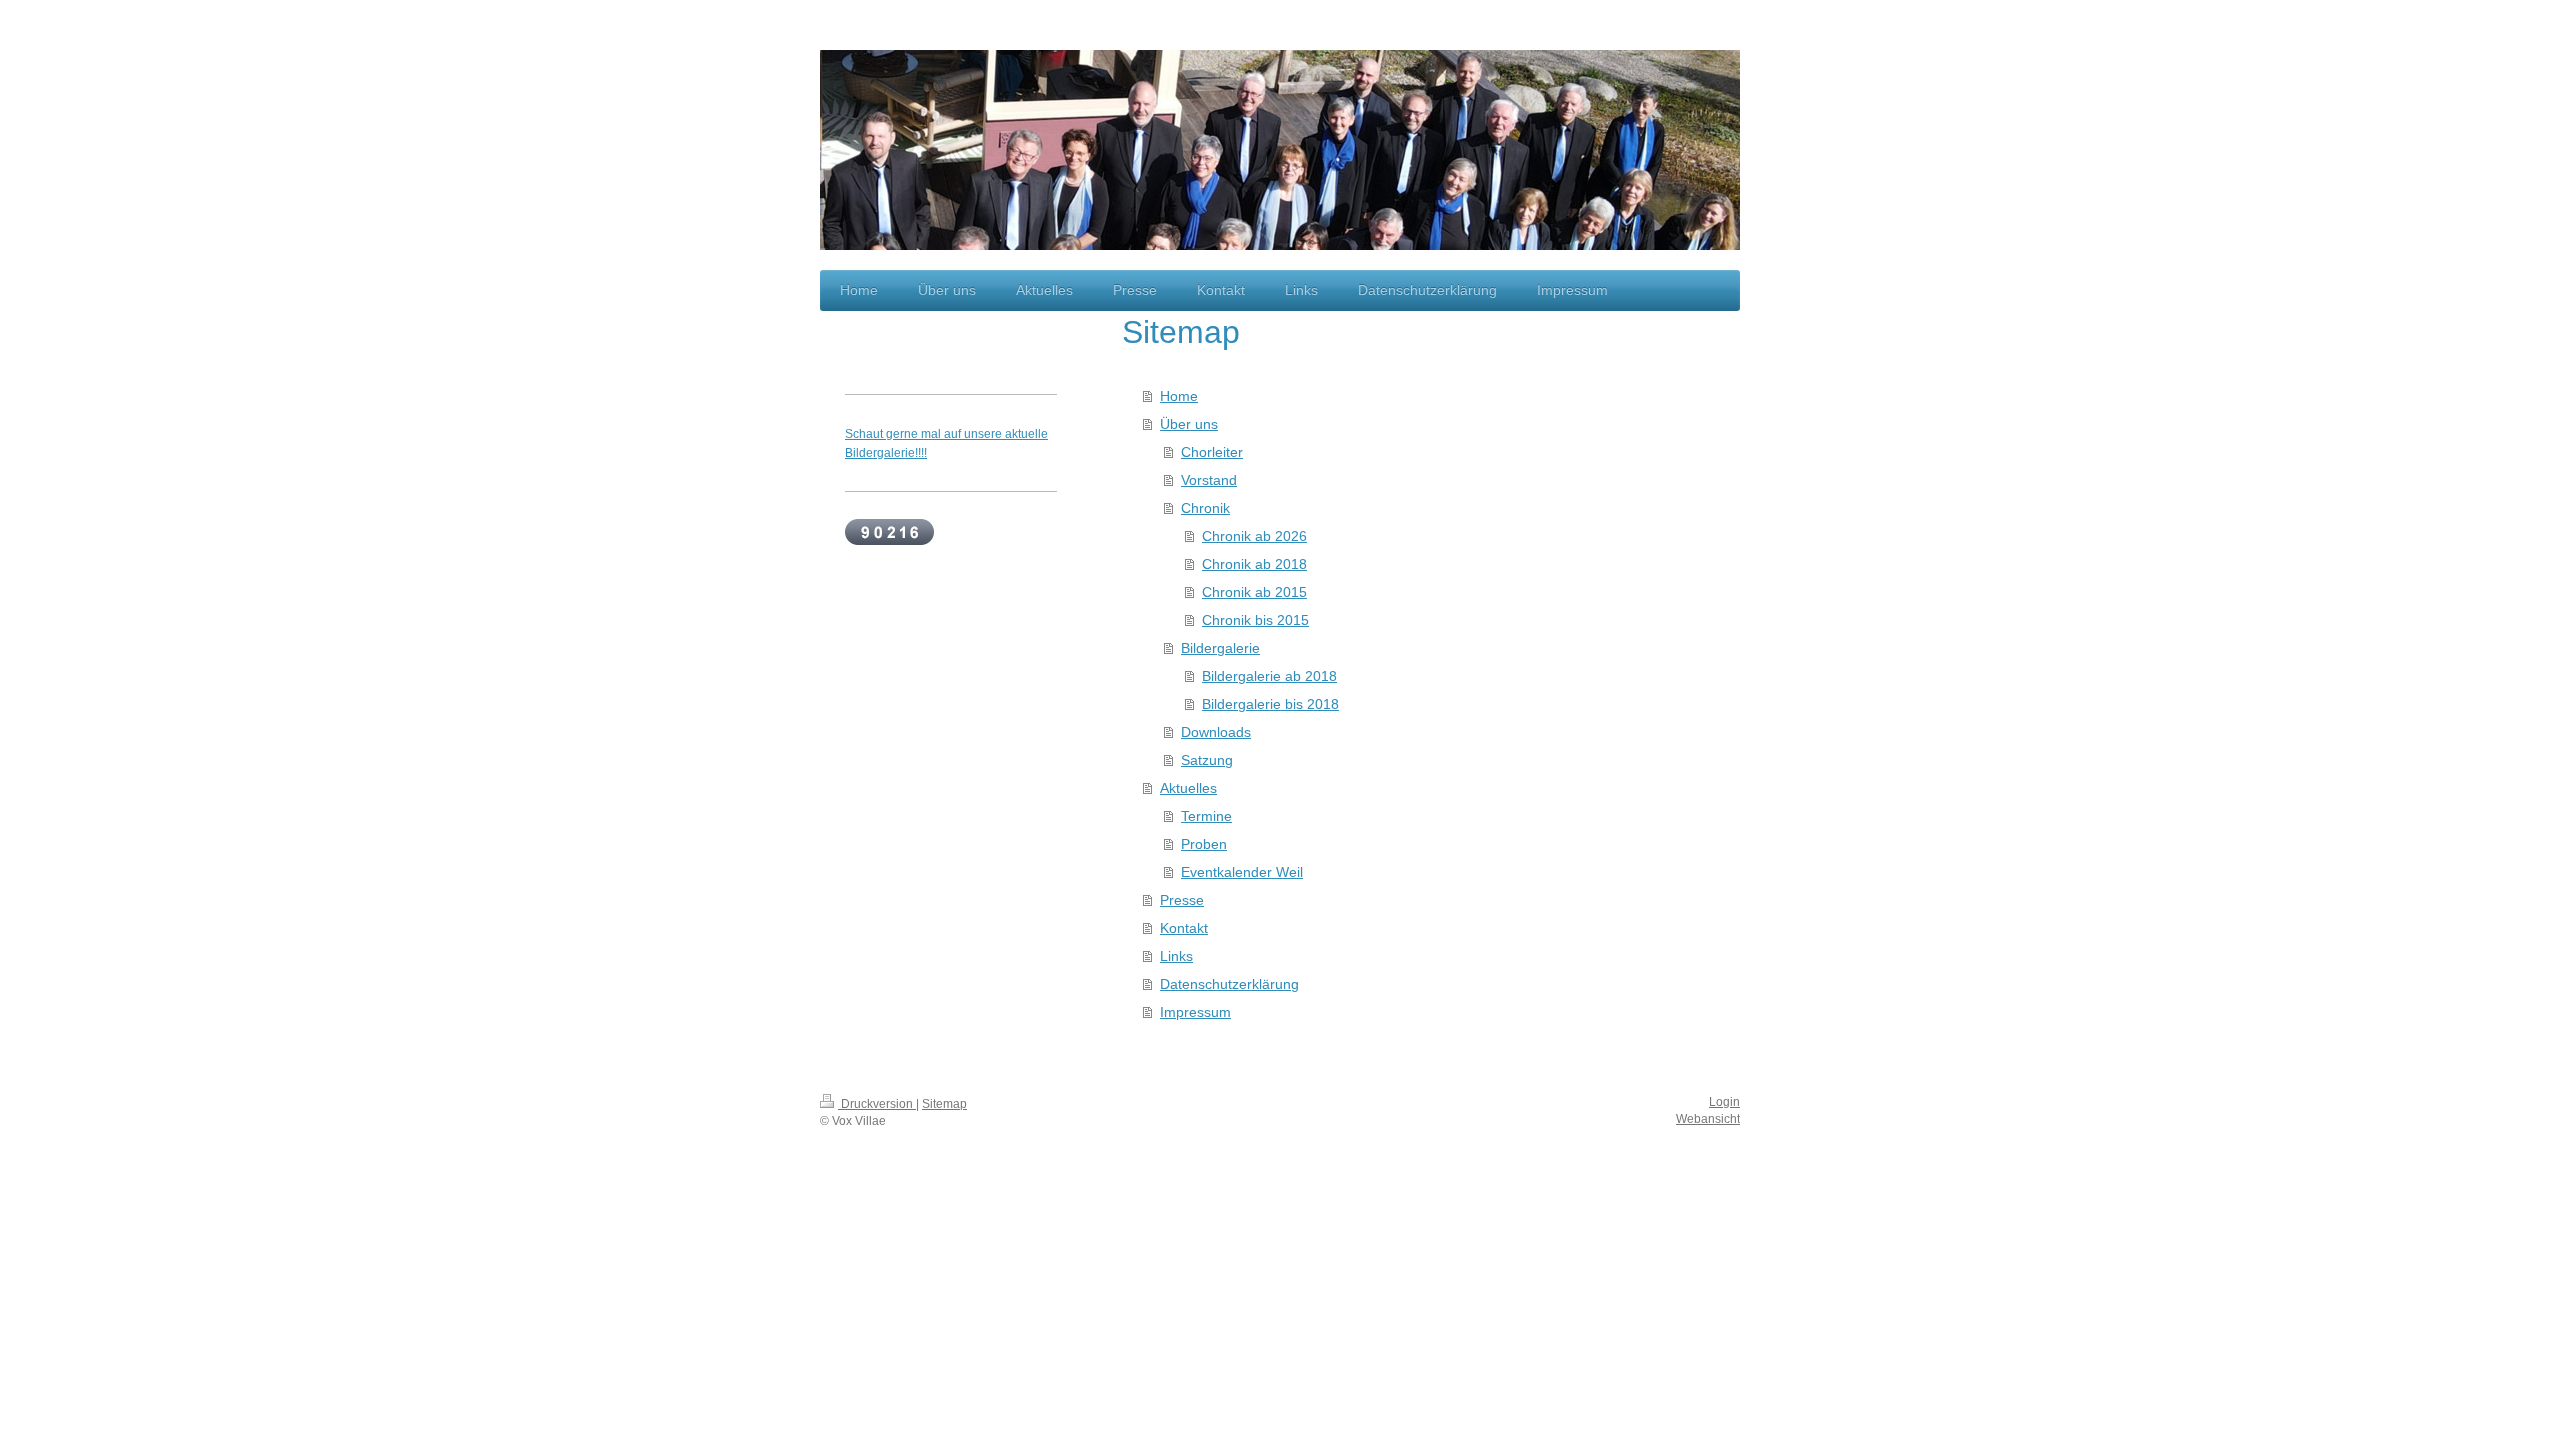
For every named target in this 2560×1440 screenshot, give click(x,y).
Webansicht (1708, 1119)
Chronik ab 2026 (1254, 536)
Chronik (1205, 508)
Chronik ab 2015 (1254, 592)
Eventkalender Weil (1242, 872)
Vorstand (1209, 480)
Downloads (1216, 732)
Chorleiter (1212, 452)
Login (1724, 1102)
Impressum (1195, 1012)
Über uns (1189, 424)
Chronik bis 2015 (1255, 620)
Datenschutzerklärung (1229, 984)
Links (1176, 956)
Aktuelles (1188, 788)
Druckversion (877, 1104)
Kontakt (1184, 928)
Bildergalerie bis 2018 (1270, 704)
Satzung (1207, 760)
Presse (1182, 900)
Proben (1204, 844)
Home (1179, 396)
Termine (1206, 816)
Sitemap (944, 1104)
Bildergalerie (1220, 648)
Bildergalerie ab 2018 (1269, 676)
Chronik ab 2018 (1254, 564)
